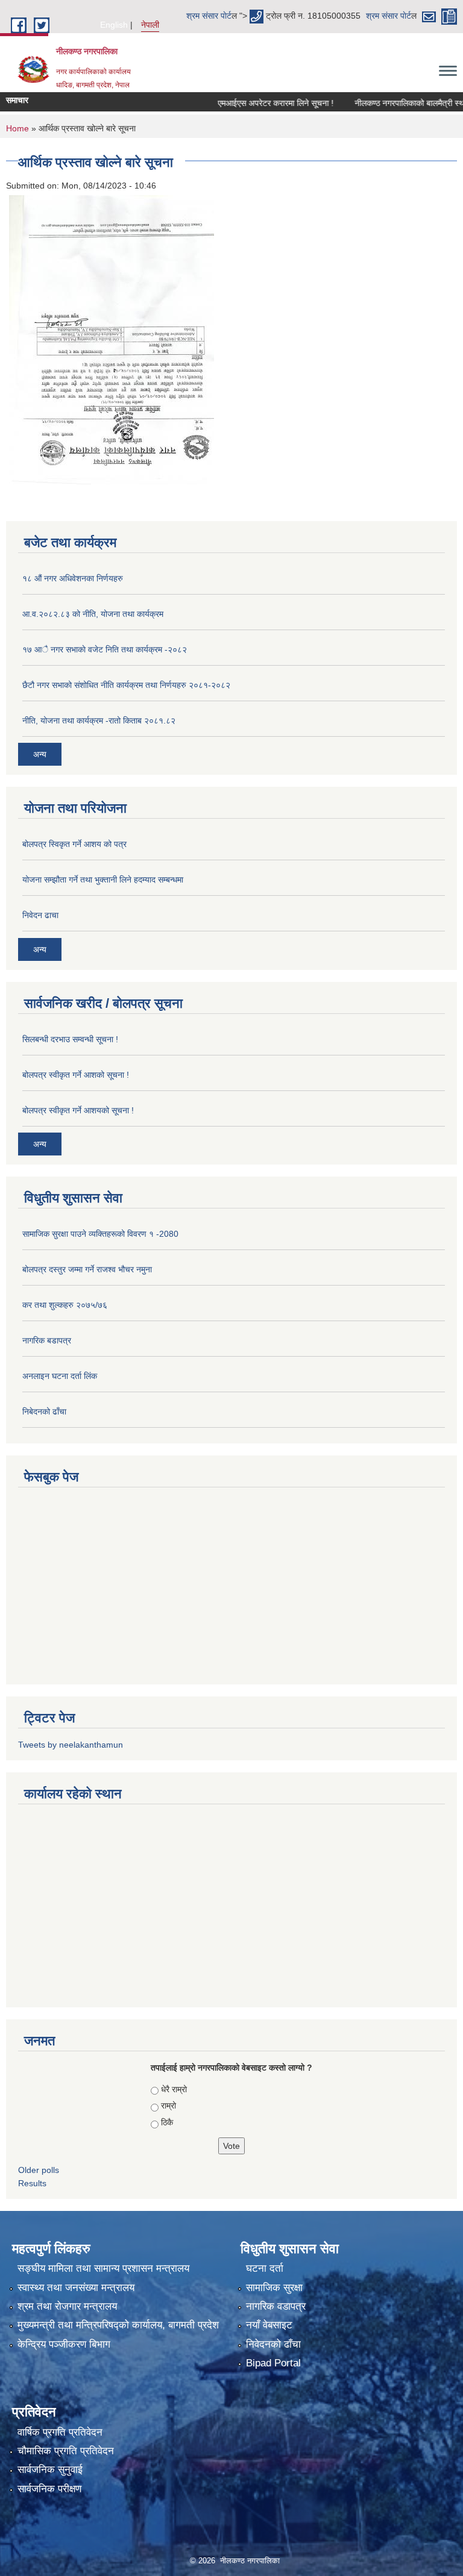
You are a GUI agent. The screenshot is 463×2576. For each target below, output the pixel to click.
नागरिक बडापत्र (47, 1340)
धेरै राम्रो (174, 2089)
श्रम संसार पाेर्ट (209, 16)
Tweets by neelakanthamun (71, 1745)
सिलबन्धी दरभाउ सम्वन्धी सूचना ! (70, 1039)
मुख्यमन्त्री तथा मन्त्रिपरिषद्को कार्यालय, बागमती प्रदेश (118, 2325)
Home (17, 128)
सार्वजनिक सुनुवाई (50, 2470)
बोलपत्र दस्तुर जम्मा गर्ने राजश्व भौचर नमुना (87, 1269)
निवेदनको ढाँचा (273, 2344)
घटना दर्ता (265, 2268)
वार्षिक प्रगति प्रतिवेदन (60, 2432)
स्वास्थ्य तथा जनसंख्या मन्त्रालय (76, 2288)
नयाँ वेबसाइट (269, 2325)
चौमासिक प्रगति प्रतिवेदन (66, 2451)
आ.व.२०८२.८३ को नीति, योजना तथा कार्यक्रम (93, 614)
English (114, 25)
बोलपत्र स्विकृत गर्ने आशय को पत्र (74, 844)
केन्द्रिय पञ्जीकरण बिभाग (64, 2344)
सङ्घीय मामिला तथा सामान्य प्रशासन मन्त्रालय (103, 2268)
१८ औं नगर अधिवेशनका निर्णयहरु (73, 578)
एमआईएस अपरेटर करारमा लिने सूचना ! (255, 103)
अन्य (40, 754)
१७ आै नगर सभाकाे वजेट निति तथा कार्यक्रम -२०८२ (105, 649)
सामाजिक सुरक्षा (274, 2288)
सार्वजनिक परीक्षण (49, 2489)
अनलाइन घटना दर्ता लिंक (60, 1376)
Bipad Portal (273, 2363)
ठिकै (167, 2122)
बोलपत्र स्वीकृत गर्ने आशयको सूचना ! (78, 1110)
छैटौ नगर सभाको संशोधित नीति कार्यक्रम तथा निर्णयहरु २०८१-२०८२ (126, 685)
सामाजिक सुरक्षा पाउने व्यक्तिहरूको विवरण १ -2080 (100, 1234)
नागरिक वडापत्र (276, 2306)
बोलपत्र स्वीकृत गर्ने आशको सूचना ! (76, 1075)
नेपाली (150, 25)
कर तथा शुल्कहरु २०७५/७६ (65, 1305)
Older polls (39, 2170)
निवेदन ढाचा (40, 915)
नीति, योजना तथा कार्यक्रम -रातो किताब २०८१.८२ (99, 721)
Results (32, 2183)
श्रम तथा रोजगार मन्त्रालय (67, 2306)
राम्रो (169, 2106)
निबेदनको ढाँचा (44, 1411)
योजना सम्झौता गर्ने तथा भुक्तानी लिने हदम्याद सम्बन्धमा (103, 880)
